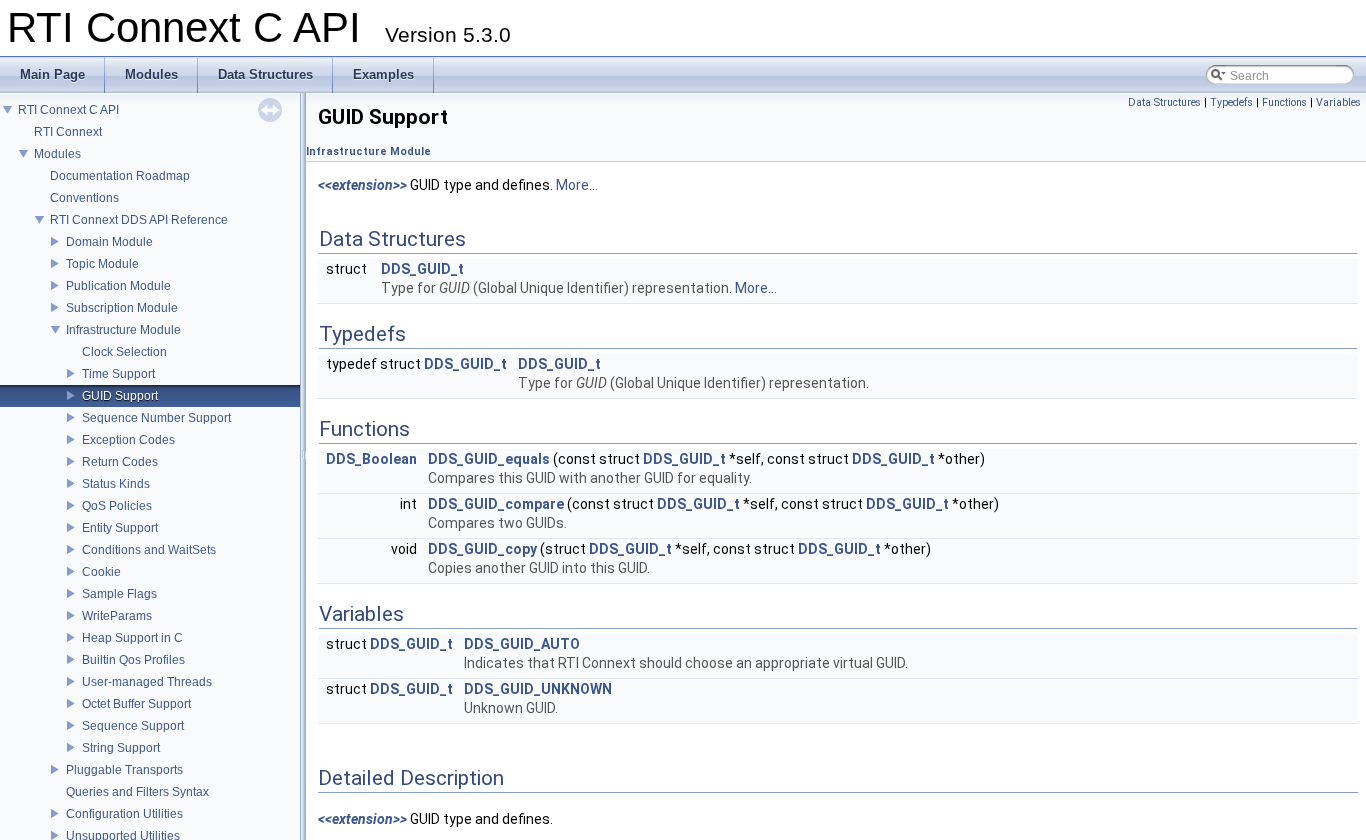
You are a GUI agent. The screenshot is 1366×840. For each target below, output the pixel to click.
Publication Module (118, 286)
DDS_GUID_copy (482, 549)
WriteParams (117, 616)
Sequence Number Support (156, 418)
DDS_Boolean (371, 459)
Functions (1284, 102)
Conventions (84, 198)
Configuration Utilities (124, 814)
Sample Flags (119, 594)
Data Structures (1164, 102)
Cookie (101, 572)
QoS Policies (117, 506)
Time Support (118, 374)
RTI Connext (68, 132)
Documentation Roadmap (120, 176)
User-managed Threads (147, 682)
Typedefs (1231, 102)
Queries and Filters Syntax (137, 792)
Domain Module (109, 242)
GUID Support (120, 396)
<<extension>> (362, 185)
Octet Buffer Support (136, 704)
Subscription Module (122, 308)
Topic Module (102, 264)
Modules (57, 154)
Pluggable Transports (124, 770)
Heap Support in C (132, 638)
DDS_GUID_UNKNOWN (538, 689)
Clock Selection (124, 352)
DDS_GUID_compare (496, 504)
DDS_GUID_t (422, 269)
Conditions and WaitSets (149, 550)
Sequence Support (133, 726)
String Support (121, 748)
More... (577, 185)
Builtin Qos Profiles (133, 660)
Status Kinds (116, 484)
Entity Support (120, 528)
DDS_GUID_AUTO (522, 644)
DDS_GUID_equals (489, 459)
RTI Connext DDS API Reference (139, 220)
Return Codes (120, 462)
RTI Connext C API (68, 110)
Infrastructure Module (123, 330)
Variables (1338, 102)
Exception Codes (128, 440)
